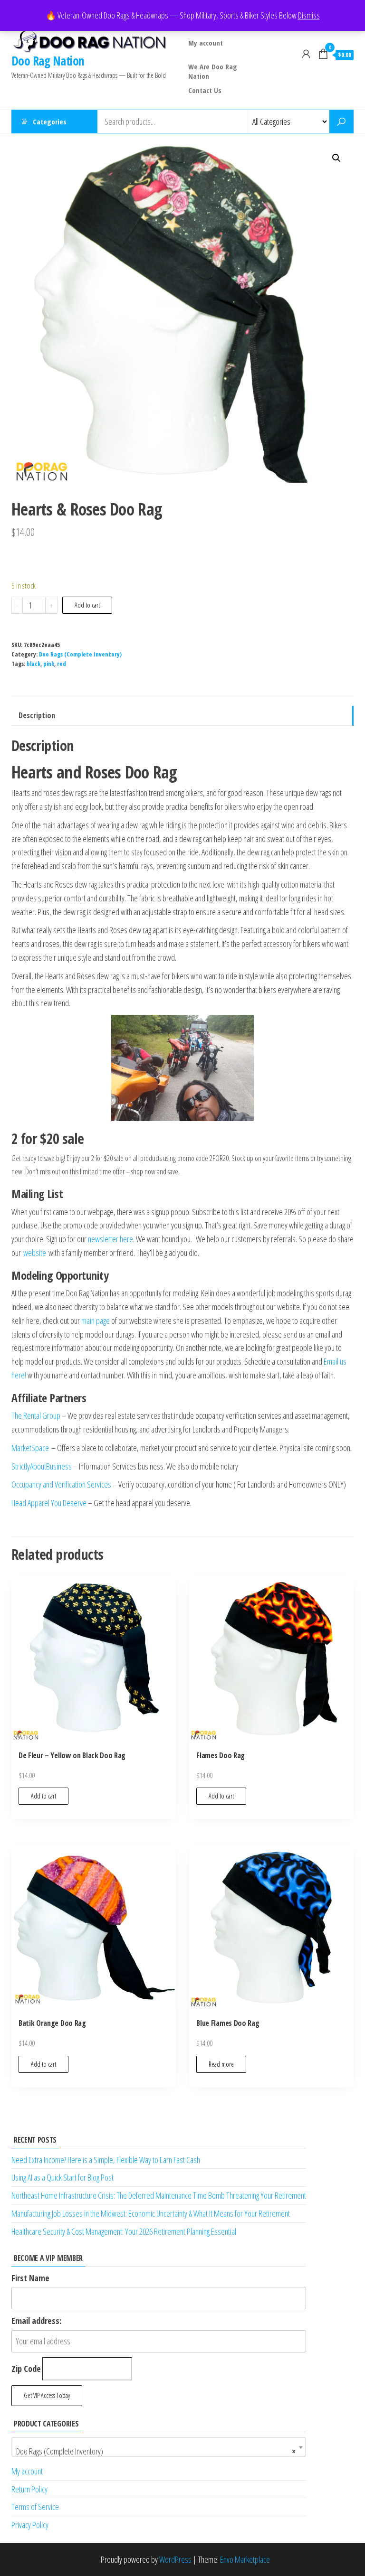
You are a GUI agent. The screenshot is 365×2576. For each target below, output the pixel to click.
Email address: (36, 2321)
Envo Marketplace (245, 2559)
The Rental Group (36, 1415)
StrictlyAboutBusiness (42, 1466)
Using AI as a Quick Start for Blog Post (62, 2177)
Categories (50, 122)
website (35, 1253)
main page (96, 1321)
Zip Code (26, 2369)
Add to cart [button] (43, 1796)
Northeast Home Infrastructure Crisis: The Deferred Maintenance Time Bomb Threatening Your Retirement (159, 2195)
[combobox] (159, 2447)
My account (206, 43)
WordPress (175, 2559)
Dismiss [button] (309, 15)
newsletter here (110, 1239)
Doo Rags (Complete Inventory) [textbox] (156, 2451)
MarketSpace (30, 1448)
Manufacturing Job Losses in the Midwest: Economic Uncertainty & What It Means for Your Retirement (151, 2213)
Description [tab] (37, 715)
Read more (221, 2064)
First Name (30, 2278)
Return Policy (29, 2489)
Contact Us (205, 90)
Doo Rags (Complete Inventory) (80, 654)
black (34, 664)
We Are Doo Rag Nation (213, 70)
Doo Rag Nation (48, 61)
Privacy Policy (30, 2525)
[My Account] (306, 54)
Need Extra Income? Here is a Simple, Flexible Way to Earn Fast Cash (106, 2160)
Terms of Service (35, 2507)
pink (49, 664)
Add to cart (87, 605)
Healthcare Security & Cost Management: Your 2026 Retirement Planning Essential (124, 2231)
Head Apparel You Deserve (49, 1503)
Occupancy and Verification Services (61, 1484)
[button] (336, 158)
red (62, 664)
